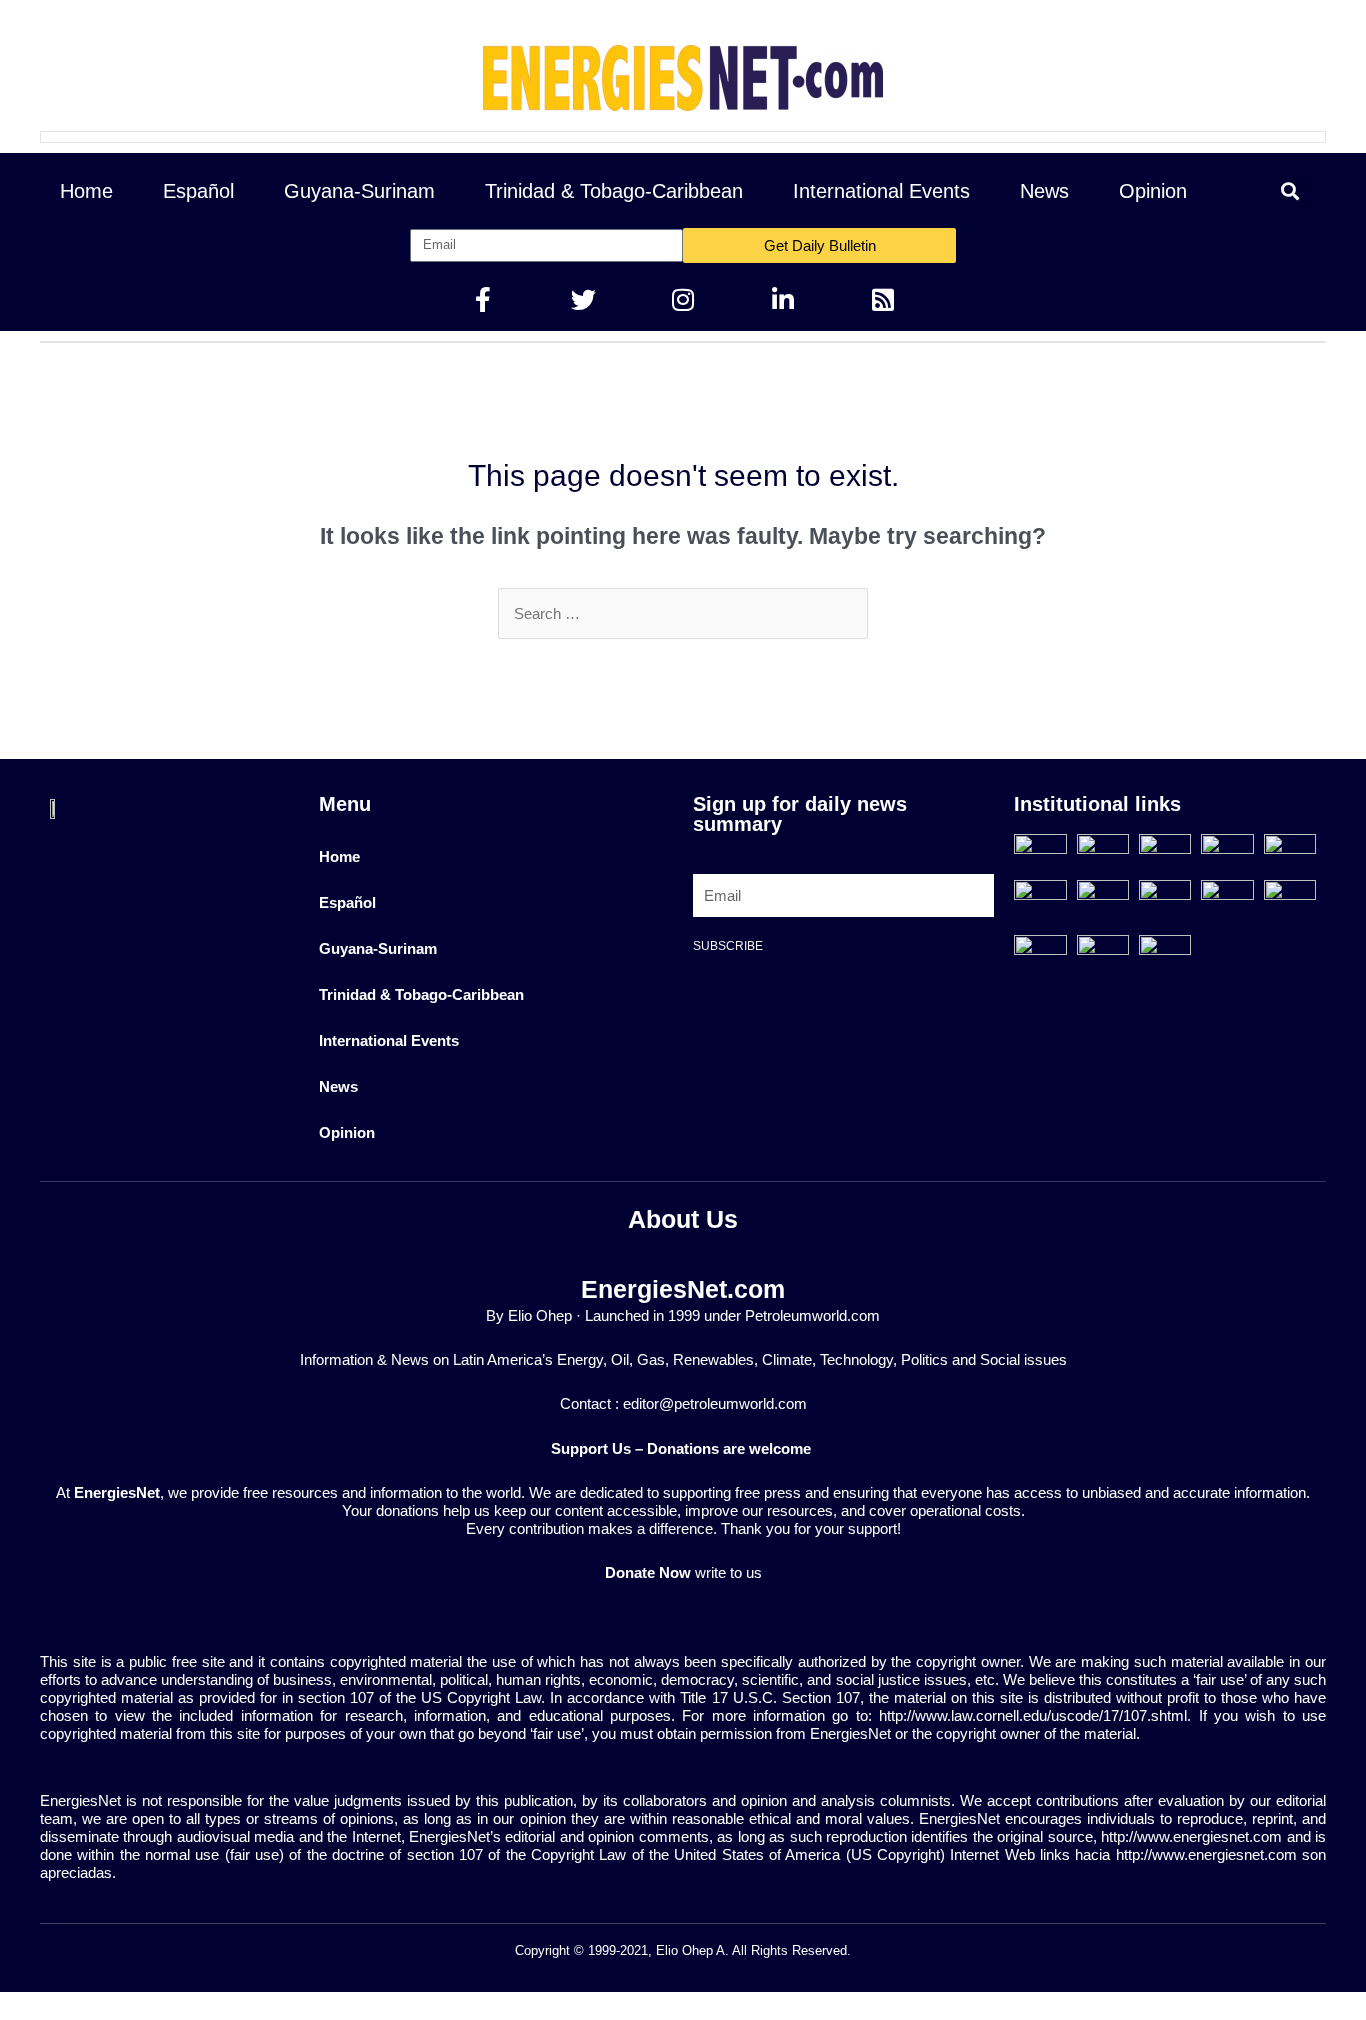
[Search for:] (683, 613)
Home (86, 191)
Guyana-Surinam (359, 191)
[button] (1290, 190)
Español (198, 191)
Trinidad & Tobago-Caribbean (614, 191)
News (1044, 191)
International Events (881, 191)
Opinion (1153, 191)
